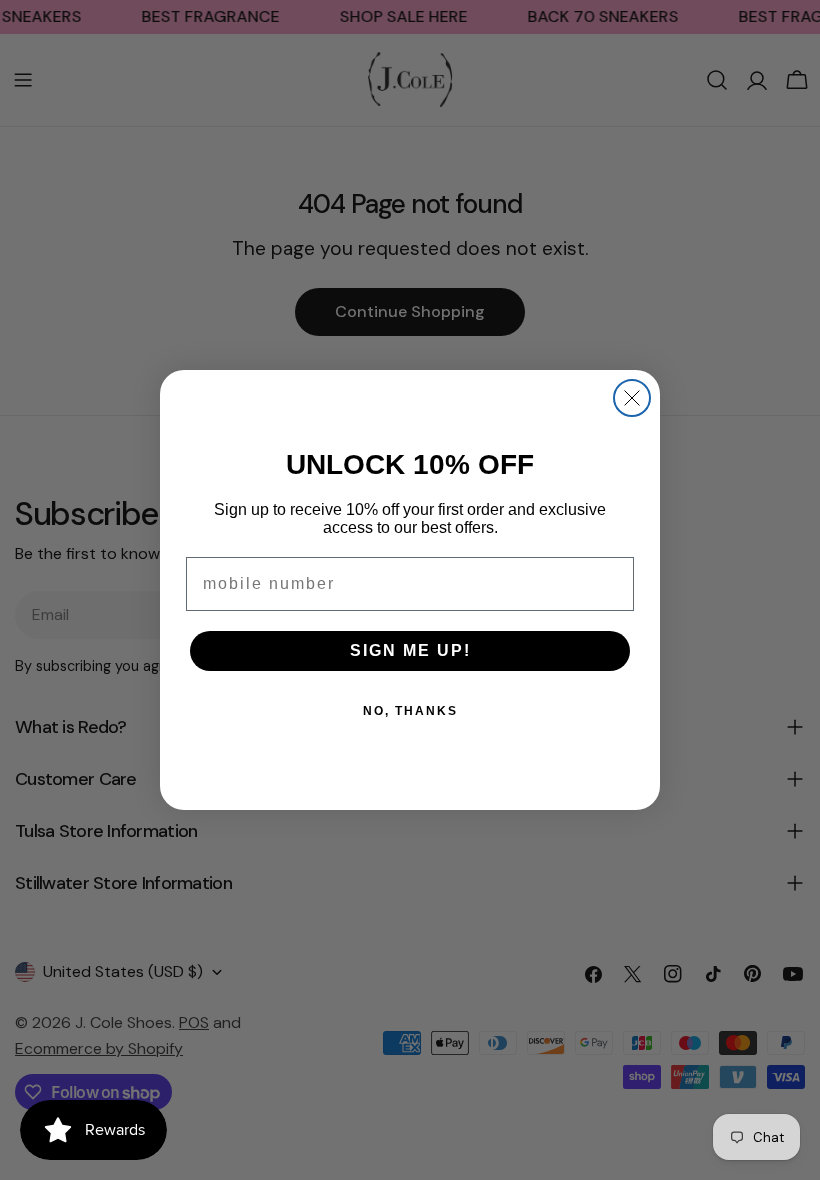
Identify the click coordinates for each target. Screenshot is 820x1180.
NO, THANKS (410, 711)
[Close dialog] (632, 398)
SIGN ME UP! (410, 650)
